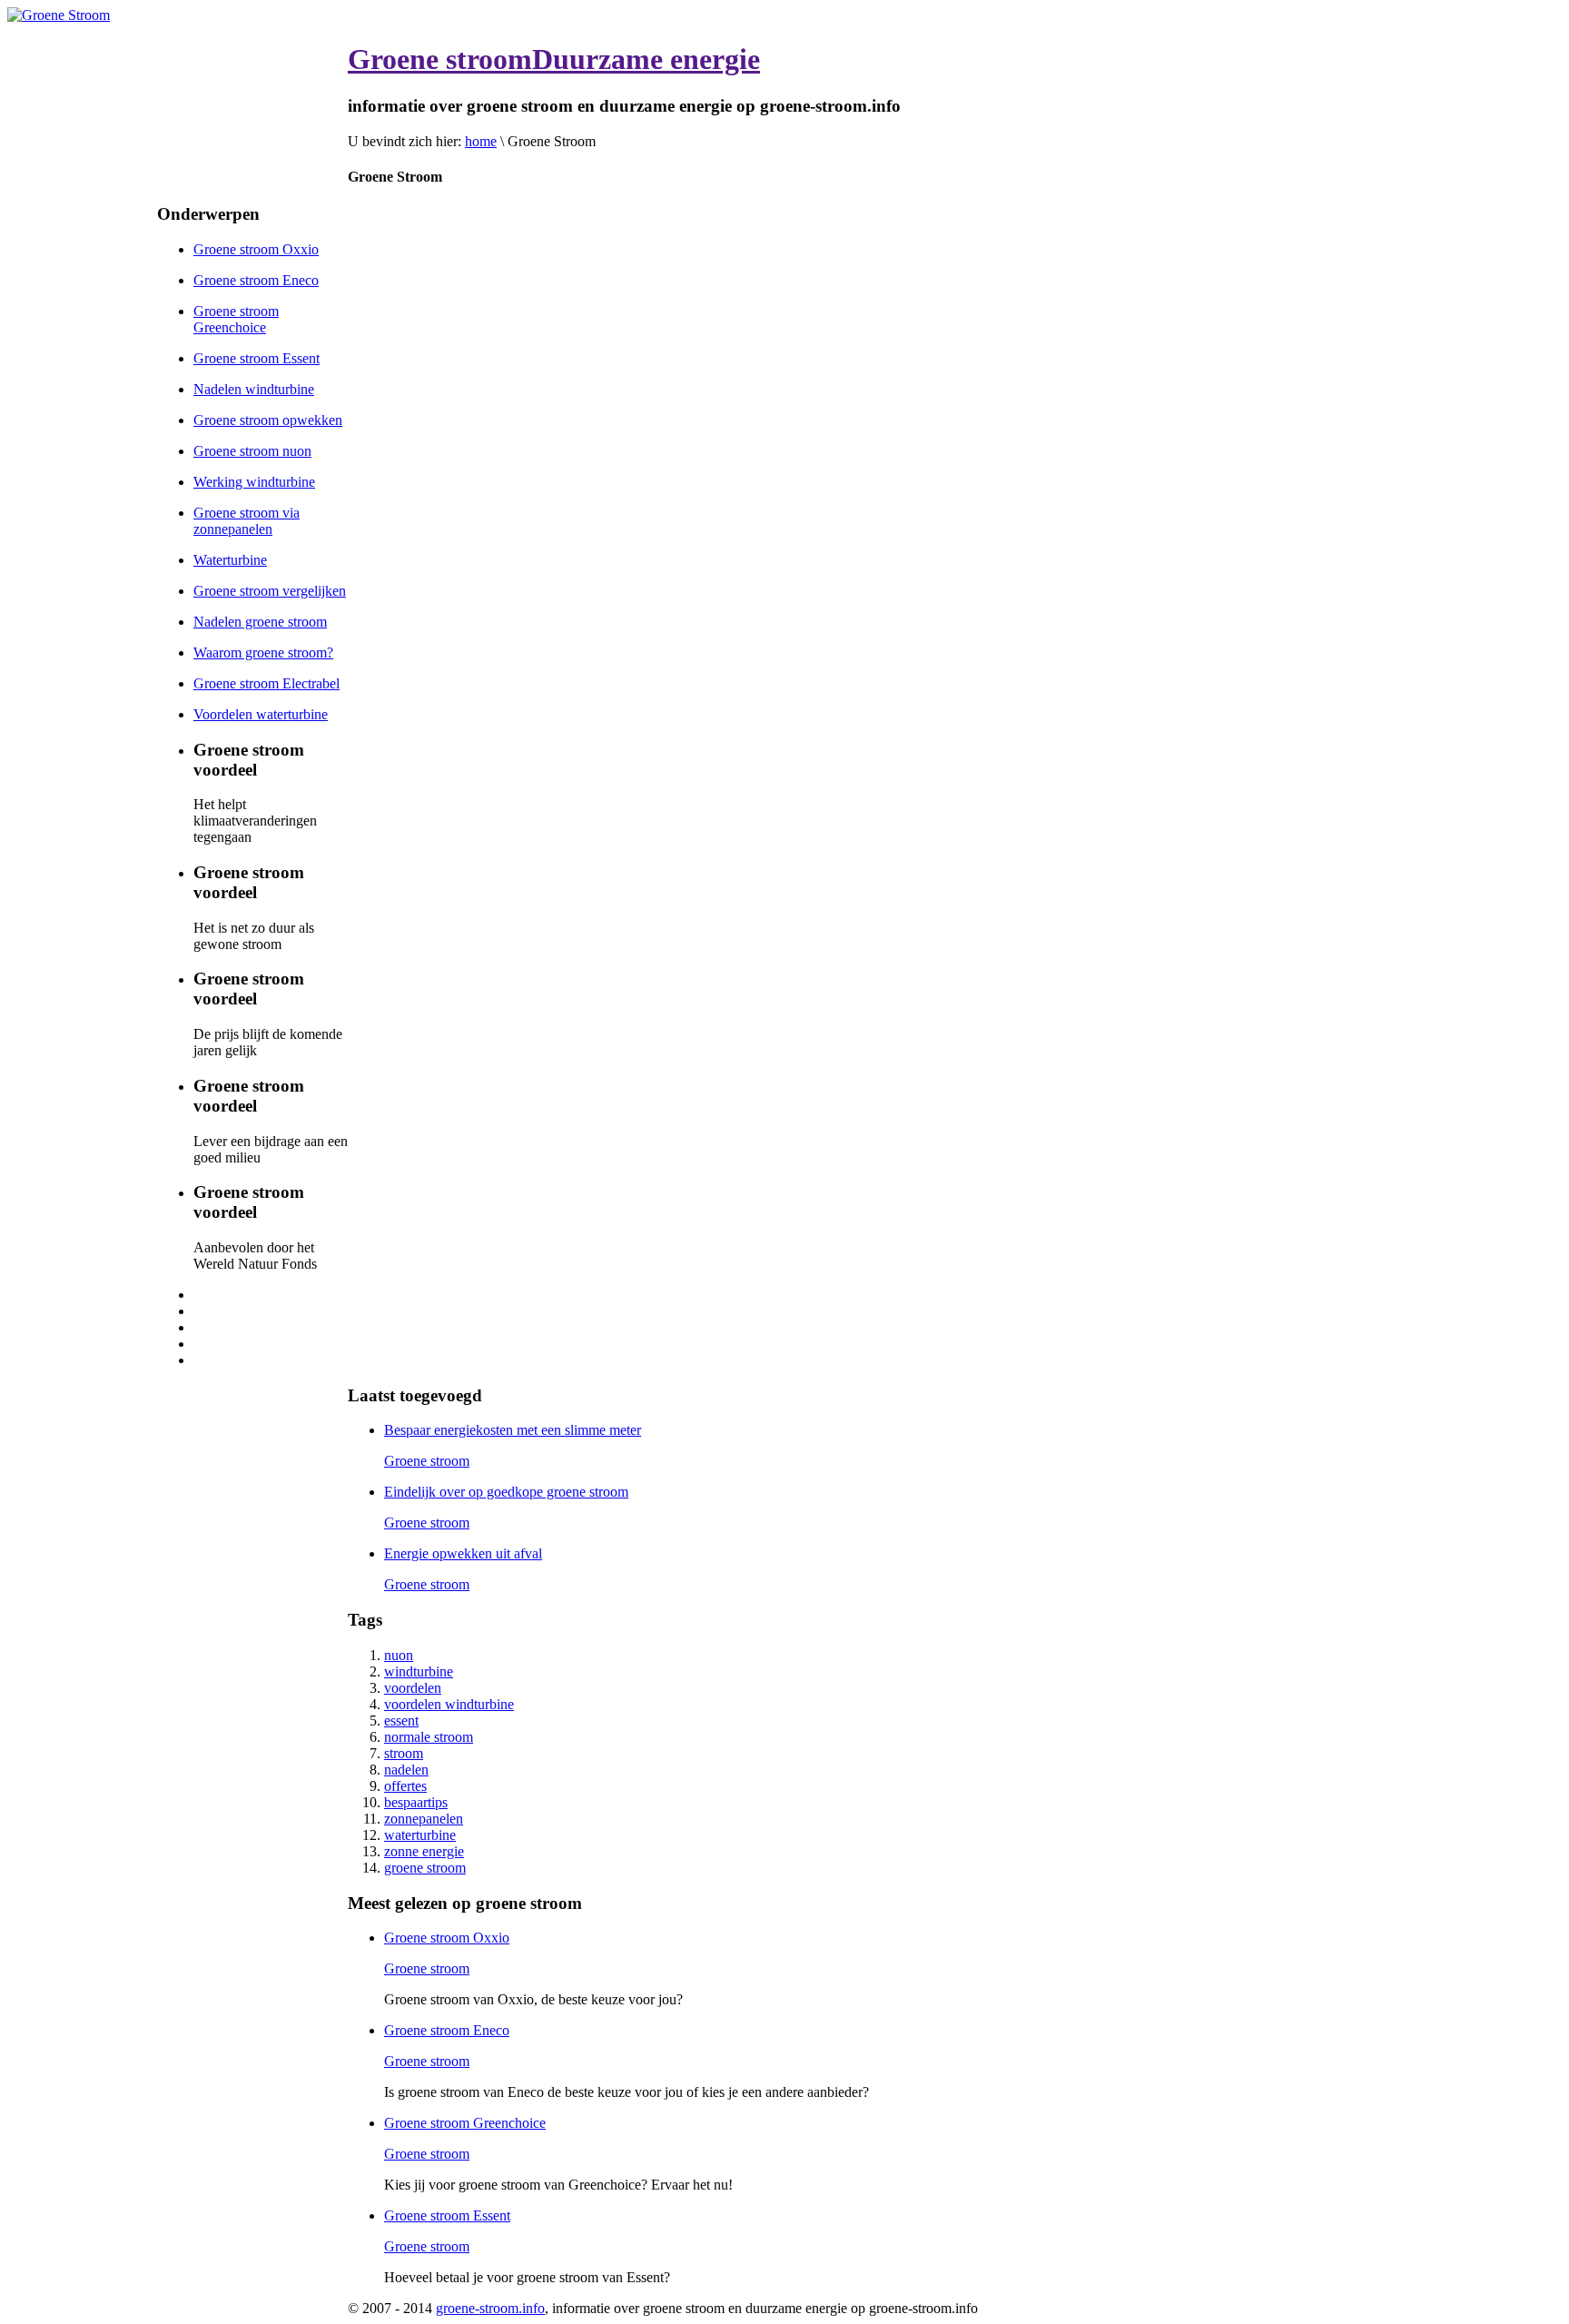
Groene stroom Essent (257, 358)
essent (401, 1721)
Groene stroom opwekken (268, 420)
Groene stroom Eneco (256, 280)
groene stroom (425, 1868)
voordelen (413, 1688)
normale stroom (429, 1737)
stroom (404, 1753)
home (481, 141)
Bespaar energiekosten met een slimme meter (513, 1430)
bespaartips (416, 1802)
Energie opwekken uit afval (463, 1553)
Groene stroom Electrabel (266, 683)
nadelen (406, 1770)
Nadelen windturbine (254, 389)
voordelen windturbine (449, 1704)
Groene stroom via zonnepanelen (247, 521)
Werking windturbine (254, 482)
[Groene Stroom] (59, 15)
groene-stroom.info (490, 2308)
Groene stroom (427, 1461)
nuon (399, 1655)
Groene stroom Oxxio (256, 249)
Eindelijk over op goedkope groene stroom (506, 1492)
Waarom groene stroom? (263, 653)
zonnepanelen (424, 1819)
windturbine (419, 1671)
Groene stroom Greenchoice (236, 319)
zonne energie (424, 1851)
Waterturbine (230, 560)
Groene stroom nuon (252, 451)
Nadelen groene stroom (260, 622)
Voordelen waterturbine (261, 714)
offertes (405, 1786)
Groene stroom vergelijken (270, 591)
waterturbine (420, 1835)
